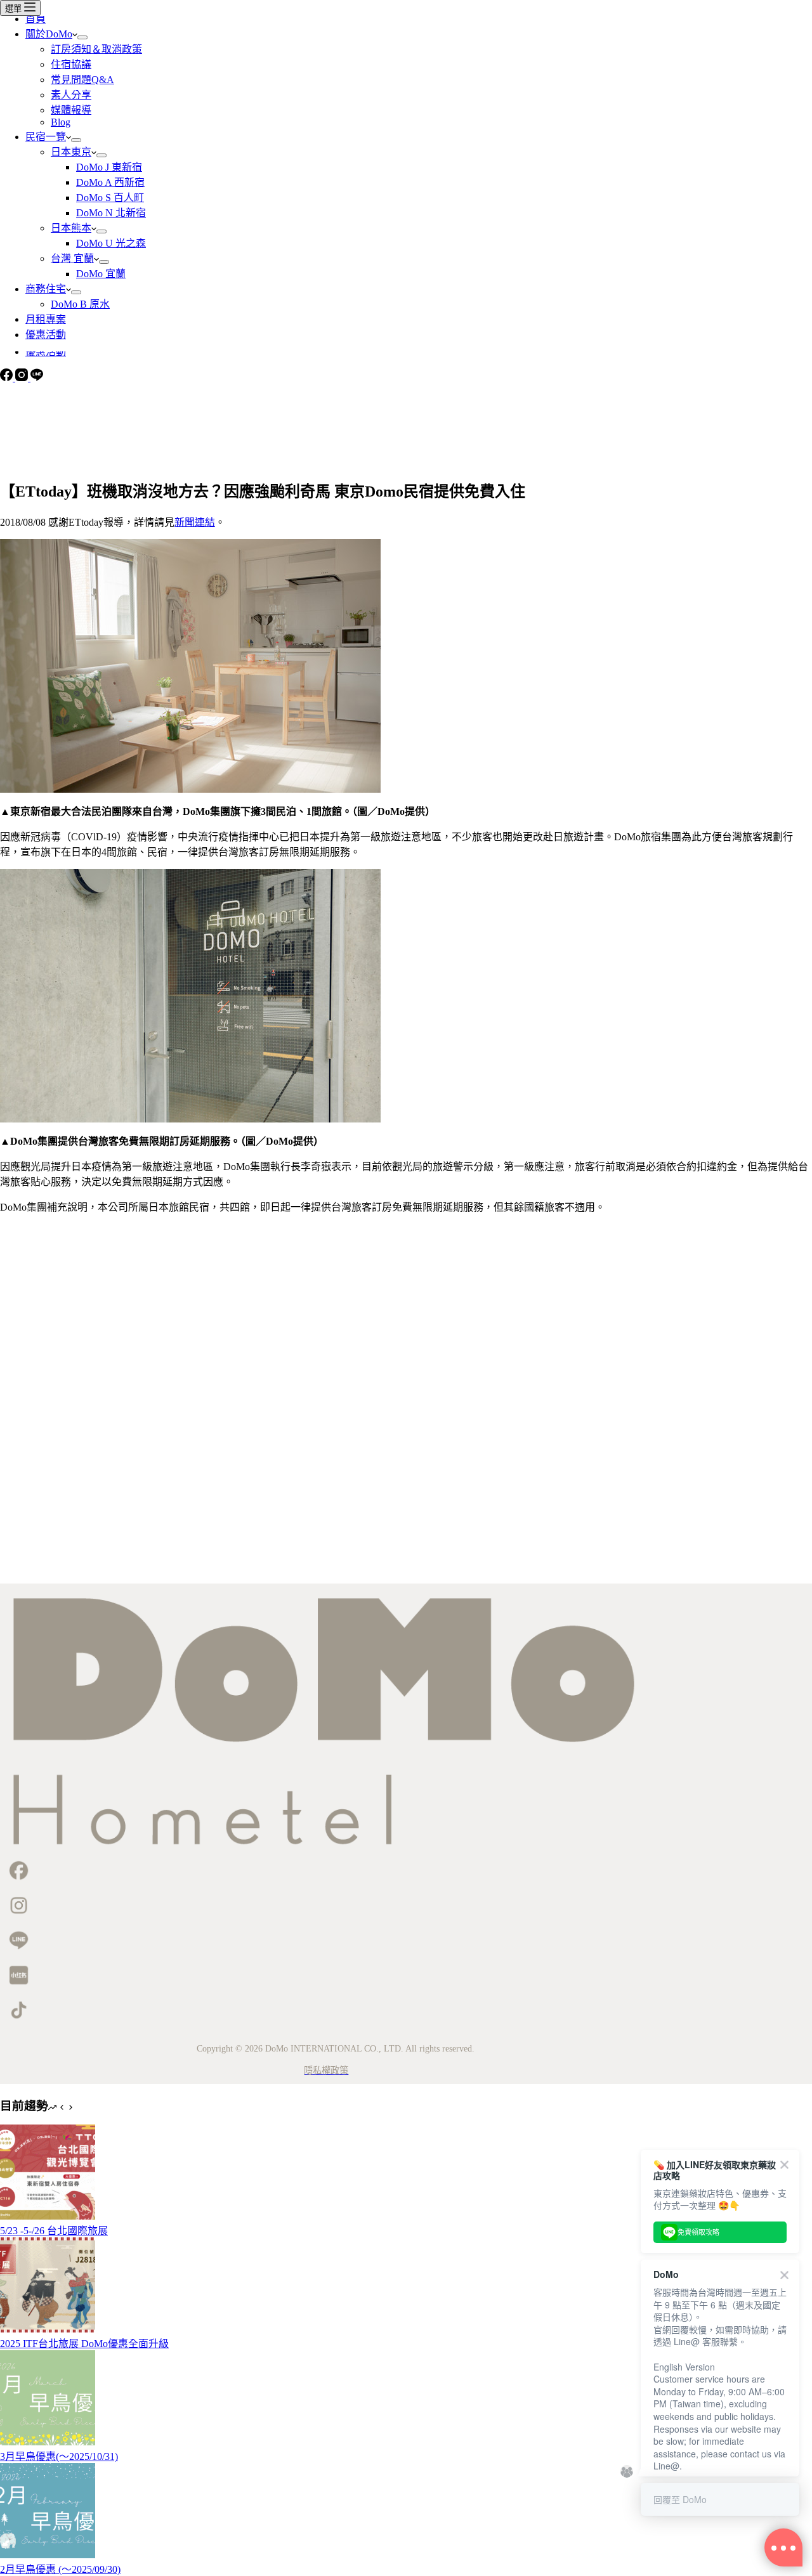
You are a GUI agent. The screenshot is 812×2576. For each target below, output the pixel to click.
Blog (61, 122)
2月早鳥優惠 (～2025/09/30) (60, 2569)
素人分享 (71, 95)
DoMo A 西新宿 (110, 182)
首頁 (36, 19)
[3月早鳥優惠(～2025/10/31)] (48, 2442)
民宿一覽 (46, 137)
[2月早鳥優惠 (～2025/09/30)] (48, 2555)
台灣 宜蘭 (72, 258)
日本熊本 (71, 228)
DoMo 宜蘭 (101, 274)
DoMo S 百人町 (110, 198)
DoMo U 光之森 (111, 243)
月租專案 (46, 319)
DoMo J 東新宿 (109, 167)
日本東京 (71, 152)
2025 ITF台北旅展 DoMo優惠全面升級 (84, 2344)
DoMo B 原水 (80, 304)
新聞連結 (195, 522)
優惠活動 (46, 335)
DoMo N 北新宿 (111, 213)
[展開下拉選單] (82, 37)
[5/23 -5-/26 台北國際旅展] (48, 2216)
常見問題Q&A (82, 80)
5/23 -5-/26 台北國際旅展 (54, 2231)
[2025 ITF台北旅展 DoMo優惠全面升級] (48, 2329)
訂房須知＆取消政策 (96, 49)
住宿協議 (71, 64)
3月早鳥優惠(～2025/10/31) (59, 2456)
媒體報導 (71, 110)
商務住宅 (46, 289)
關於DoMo (49, 34)
